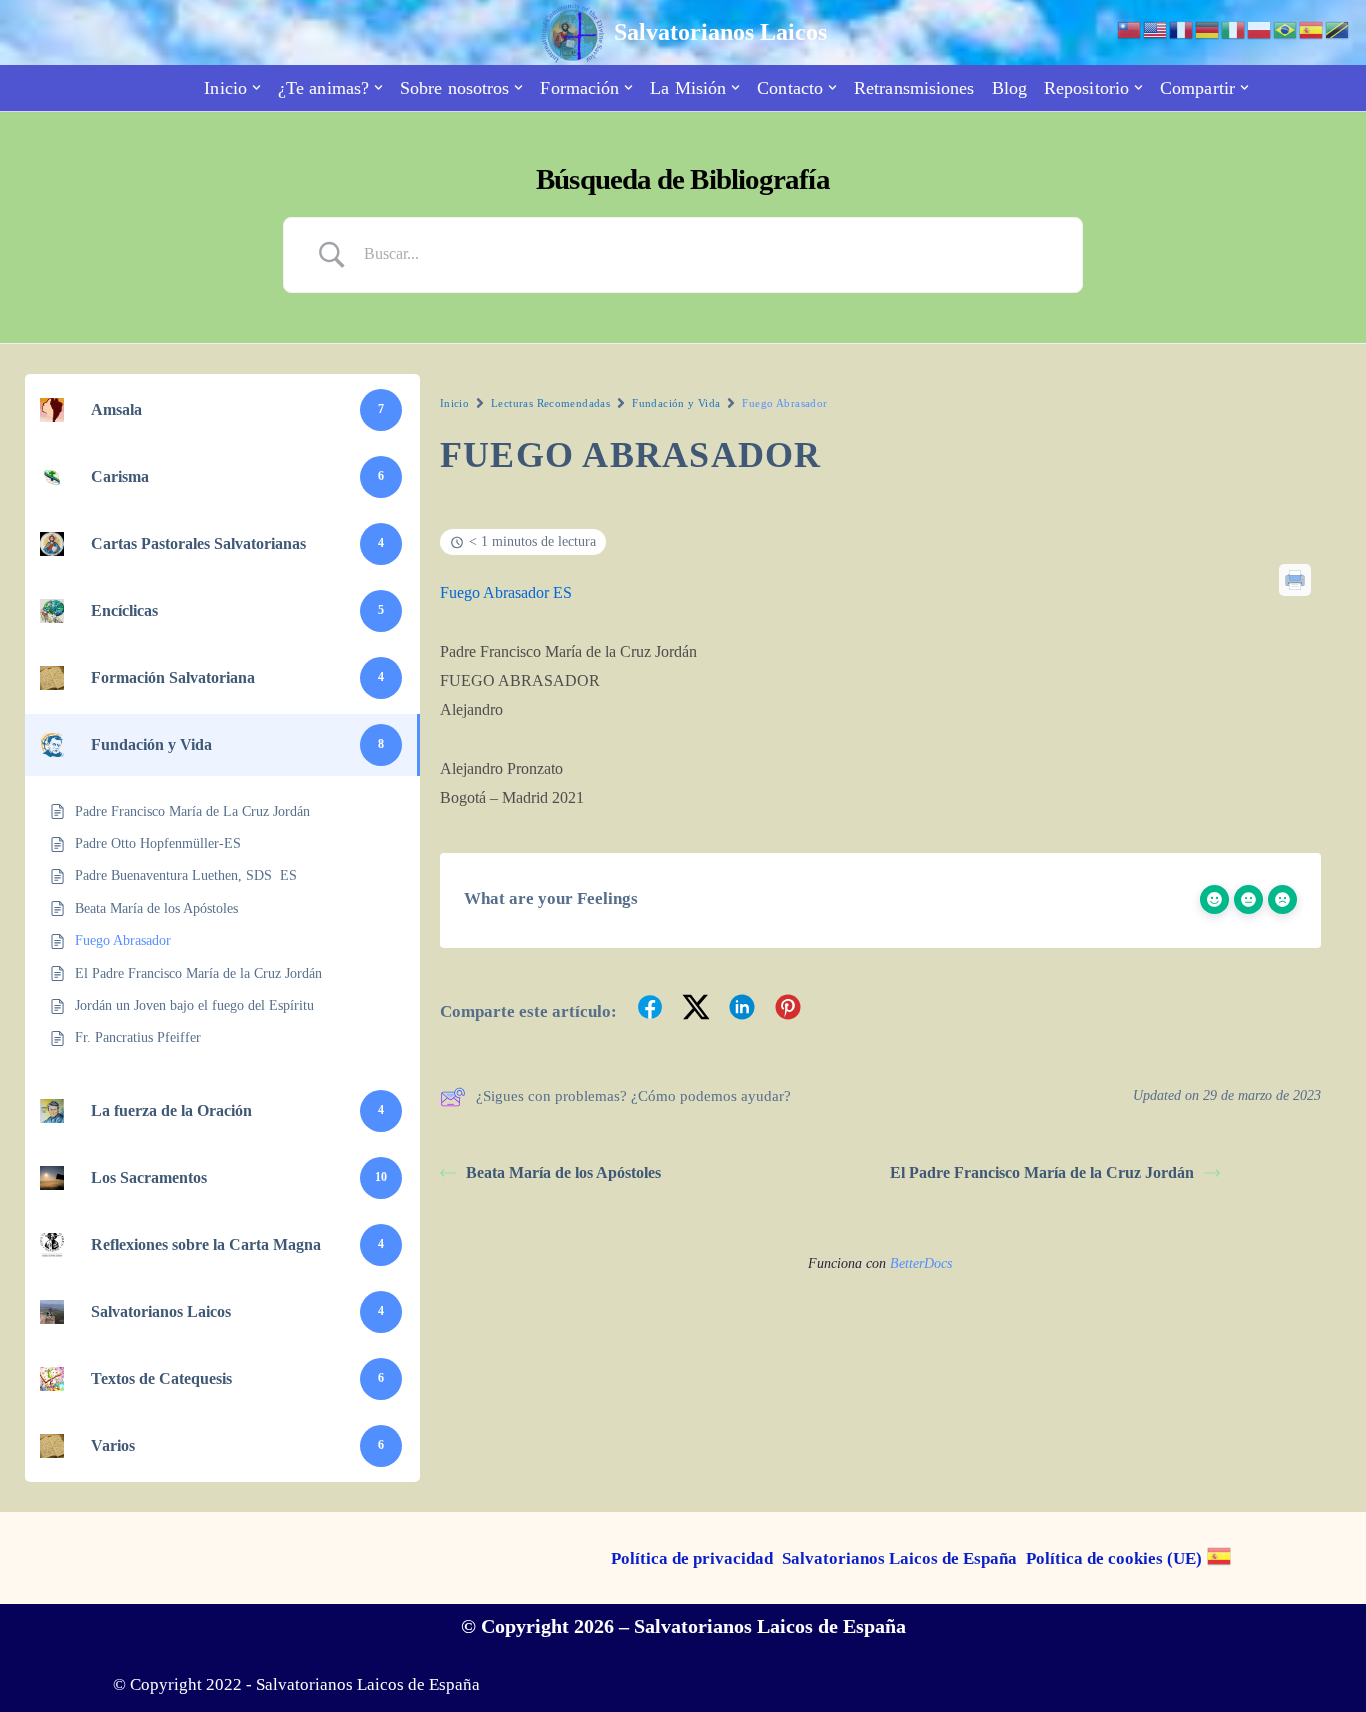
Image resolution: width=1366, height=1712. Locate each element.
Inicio (454, 403)
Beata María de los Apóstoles (563, 1172)
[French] (1182, 28)
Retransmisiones (914, 88)
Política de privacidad (692, 1558)
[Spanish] (1220, 1556)
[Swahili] (1338, 28)
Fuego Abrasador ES (506, 592)
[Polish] (1260, 28)
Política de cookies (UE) (1114, 1558)
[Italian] (1234, 28)
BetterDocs (921, 1263)
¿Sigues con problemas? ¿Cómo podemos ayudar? (633, 1096)
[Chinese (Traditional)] (1130, 28)
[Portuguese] (1286, 28)
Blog (1009, 88)
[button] (256, 87)
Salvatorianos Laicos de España (899, 1558)
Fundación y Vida (676, 403)
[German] (1208, 28)
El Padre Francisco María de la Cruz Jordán (1042, 1172)
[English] (1156, 28)
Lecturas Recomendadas (550, 403)
